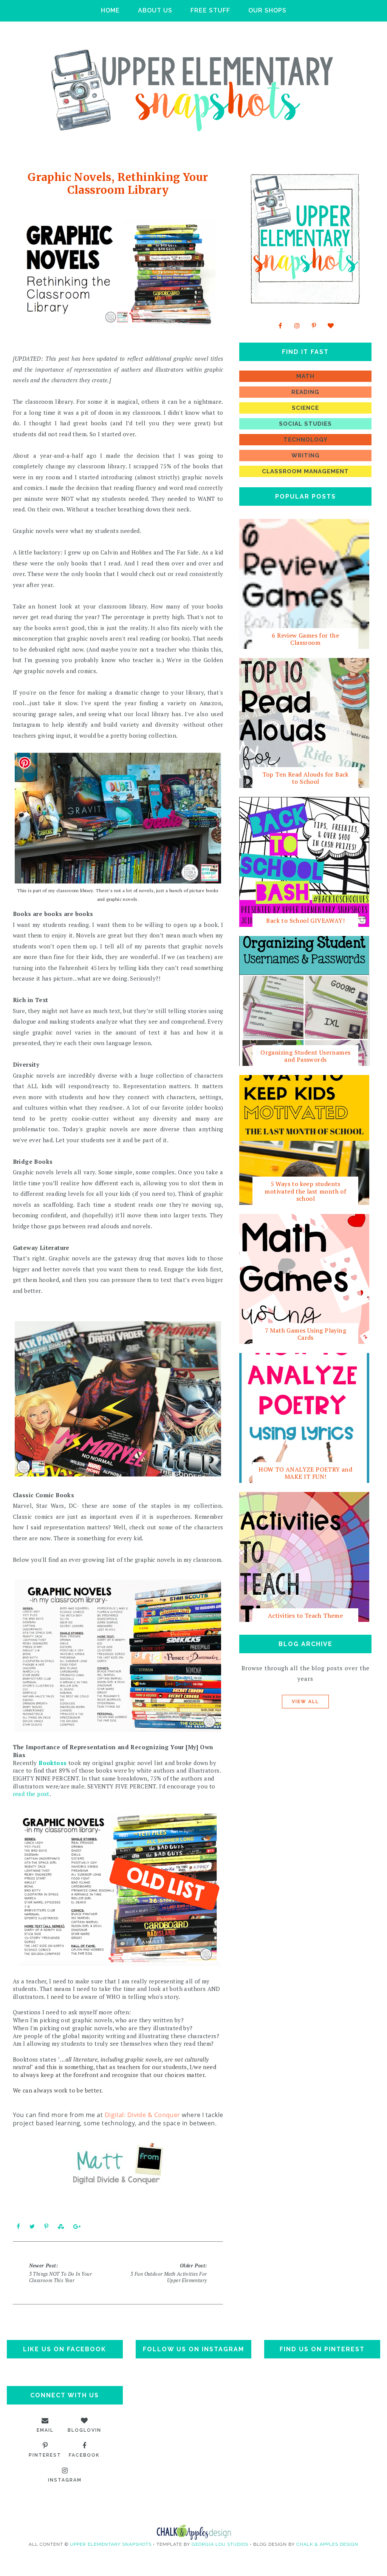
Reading (305, 392)
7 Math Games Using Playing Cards (306, 1334)
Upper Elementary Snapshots (111, 2544)
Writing (306, 456)
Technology (306, 440)
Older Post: (169, 2273)
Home (110, 10)
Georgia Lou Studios (220, 2544)
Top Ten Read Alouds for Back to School (306, 778)
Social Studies (305, 424)
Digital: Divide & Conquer (142, 2115)
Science (305, 408)
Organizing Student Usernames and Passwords (305, 1056)
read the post (31, 1794)
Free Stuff (210, 10)
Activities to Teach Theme (305, 1615)
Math (305, 376)
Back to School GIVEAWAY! (305, 920)
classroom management (305, 471)
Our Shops (267, 10)
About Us (155, 10)
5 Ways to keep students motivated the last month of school (305, 1191)
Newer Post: (60, 2273)
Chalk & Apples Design (327, 2544)
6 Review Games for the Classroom (305, 639)
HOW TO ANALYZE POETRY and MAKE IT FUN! (305, 1473)
